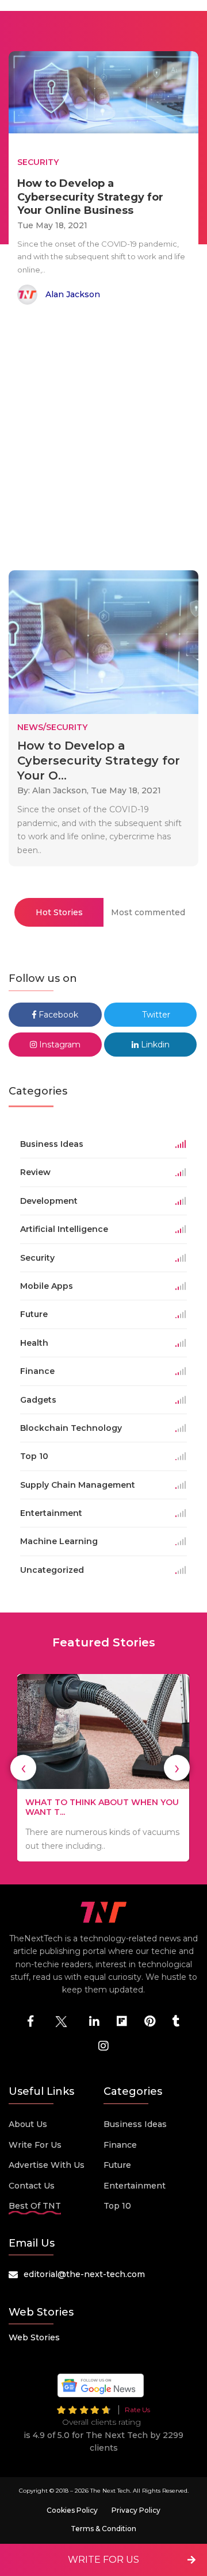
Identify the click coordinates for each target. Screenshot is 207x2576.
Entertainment (135, 2186)
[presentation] (23, 1768)
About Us (28, 2124)
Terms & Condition (103, 2529)
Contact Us (32, 2186)
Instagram (59, 1045)
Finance (120, 2145)
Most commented (148, 912)
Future (117, 2165)
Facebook (57, 1015)
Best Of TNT (35, 2206)
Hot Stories (59, 912)
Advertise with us (47, 2165)
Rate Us (137, 2410)
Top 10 (117, 2206)
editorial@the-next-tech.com (84, 2274)
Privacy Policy (136, 2510)
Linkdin (154, 1045)
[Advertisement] (103, 440)
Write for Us (35, 2145)
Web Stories (34, 2337)
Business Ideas (135, 2124)
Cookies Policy (72, 2510)
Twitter (155, 1015)
